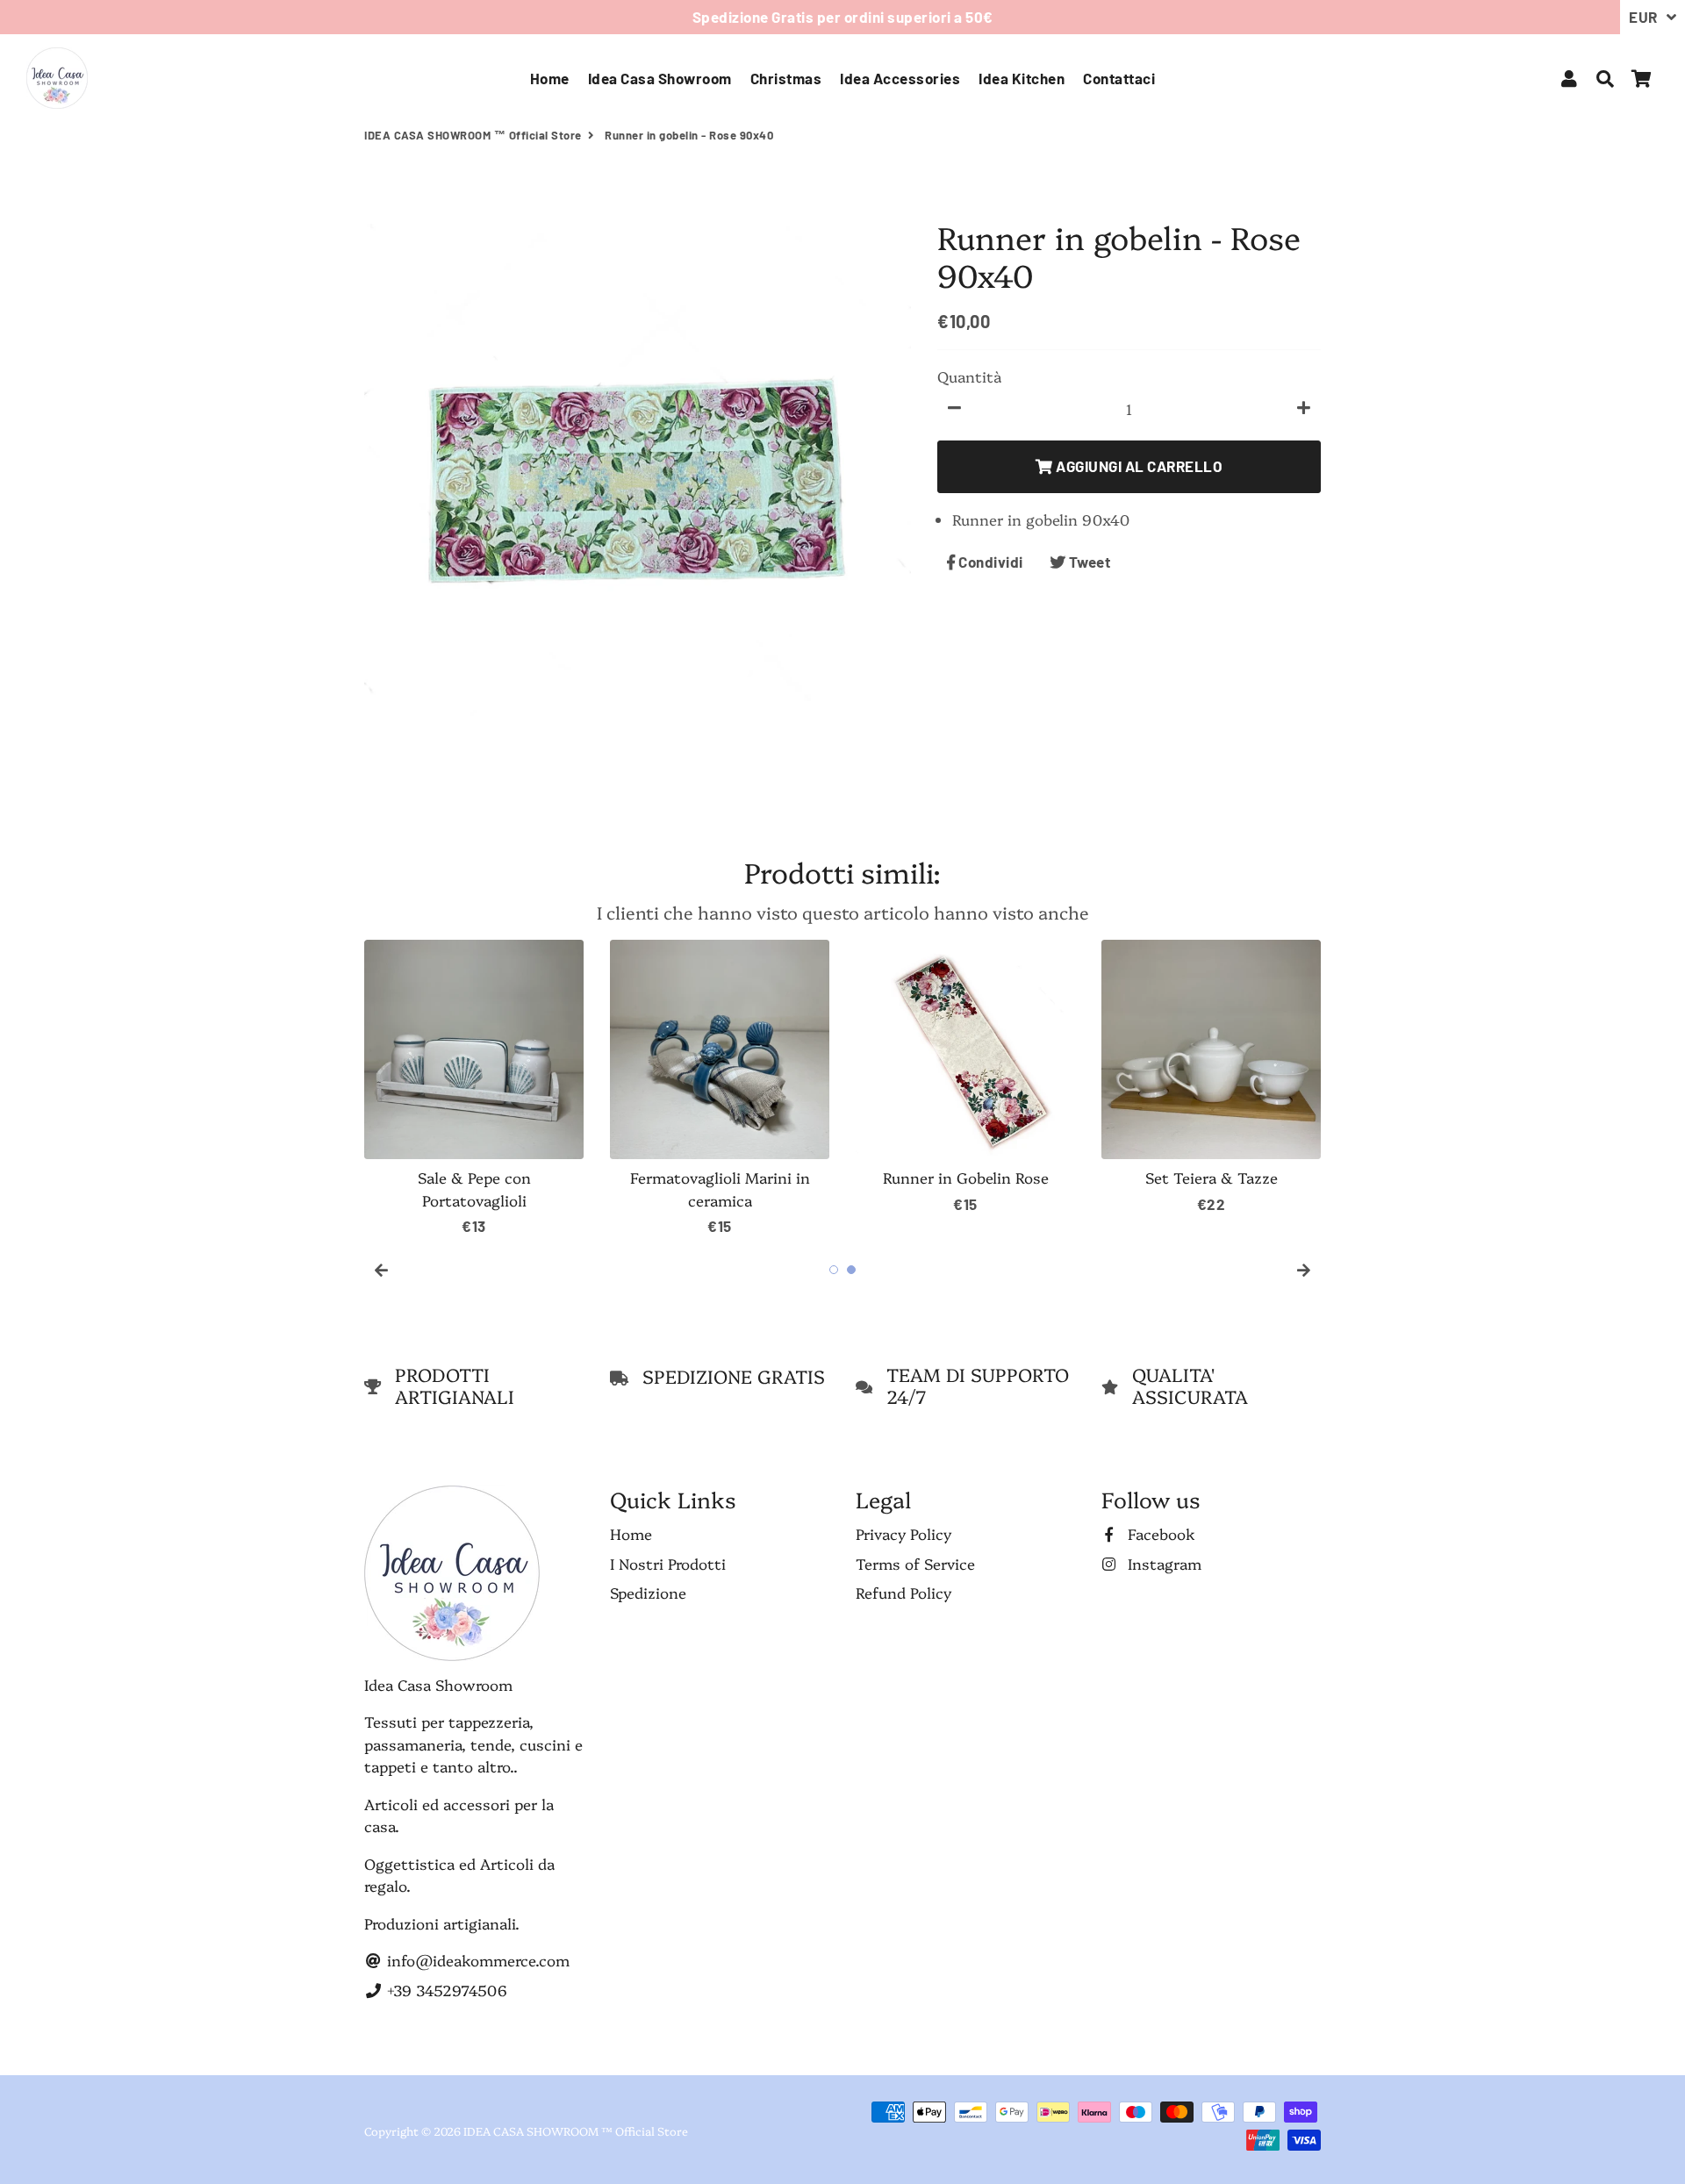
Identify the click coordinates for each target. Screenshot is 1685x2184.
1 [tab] (834, 1270)
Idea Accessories (900, 78)
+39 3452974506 (445, 1990)
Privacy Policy (903, 1533)
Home (550, 78)
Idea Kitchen (1022, 78)
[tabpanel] (474, 1089)
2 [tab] (851, 1270)
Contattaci (1119, 78)
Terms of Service (915, 1563)
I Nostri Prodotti (668, 1563)
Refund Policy (903, 1592)
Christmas (786, 78)
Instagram (1162, 1563)
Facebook (1159, 1533)
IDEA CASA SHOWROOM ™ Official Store (473, 135)
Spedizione (648, 1592)
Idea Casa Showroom (660, 78)
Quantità (969, 376)
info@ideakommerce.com (476, 1960)
